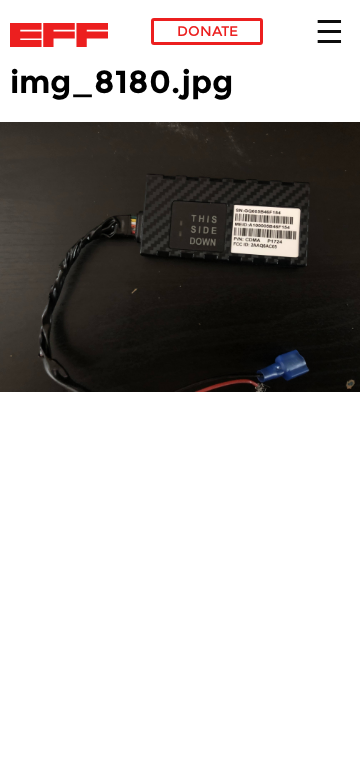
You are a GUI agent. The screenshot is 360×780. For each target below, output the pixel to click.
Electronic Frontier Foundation (64, 35)
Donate (207, 31)
